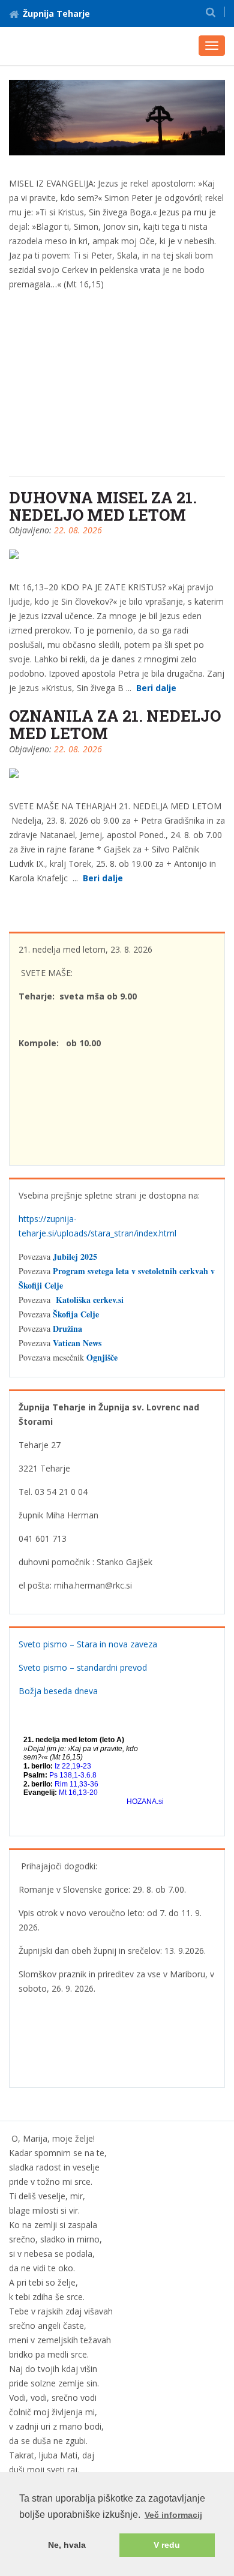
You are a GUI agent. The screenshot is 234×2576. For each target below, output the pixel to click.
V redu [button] (167, 2545)
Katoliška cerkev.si (90, 1300)
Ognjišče (102, 1357)
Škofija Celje (76, 1314)
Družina (67, 1328)
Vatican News (77, 1343)
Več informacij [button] (173, 2515)
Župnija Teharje (56, 13)
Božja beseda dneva (58, 1691)
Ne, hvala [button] (67, 2545)
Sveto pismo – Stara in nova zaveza (88, 1644)
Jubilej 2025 (75, 1257)
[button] (211, 12)
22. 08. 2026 (78, 530)
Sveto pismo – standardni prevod (83, 1667)
